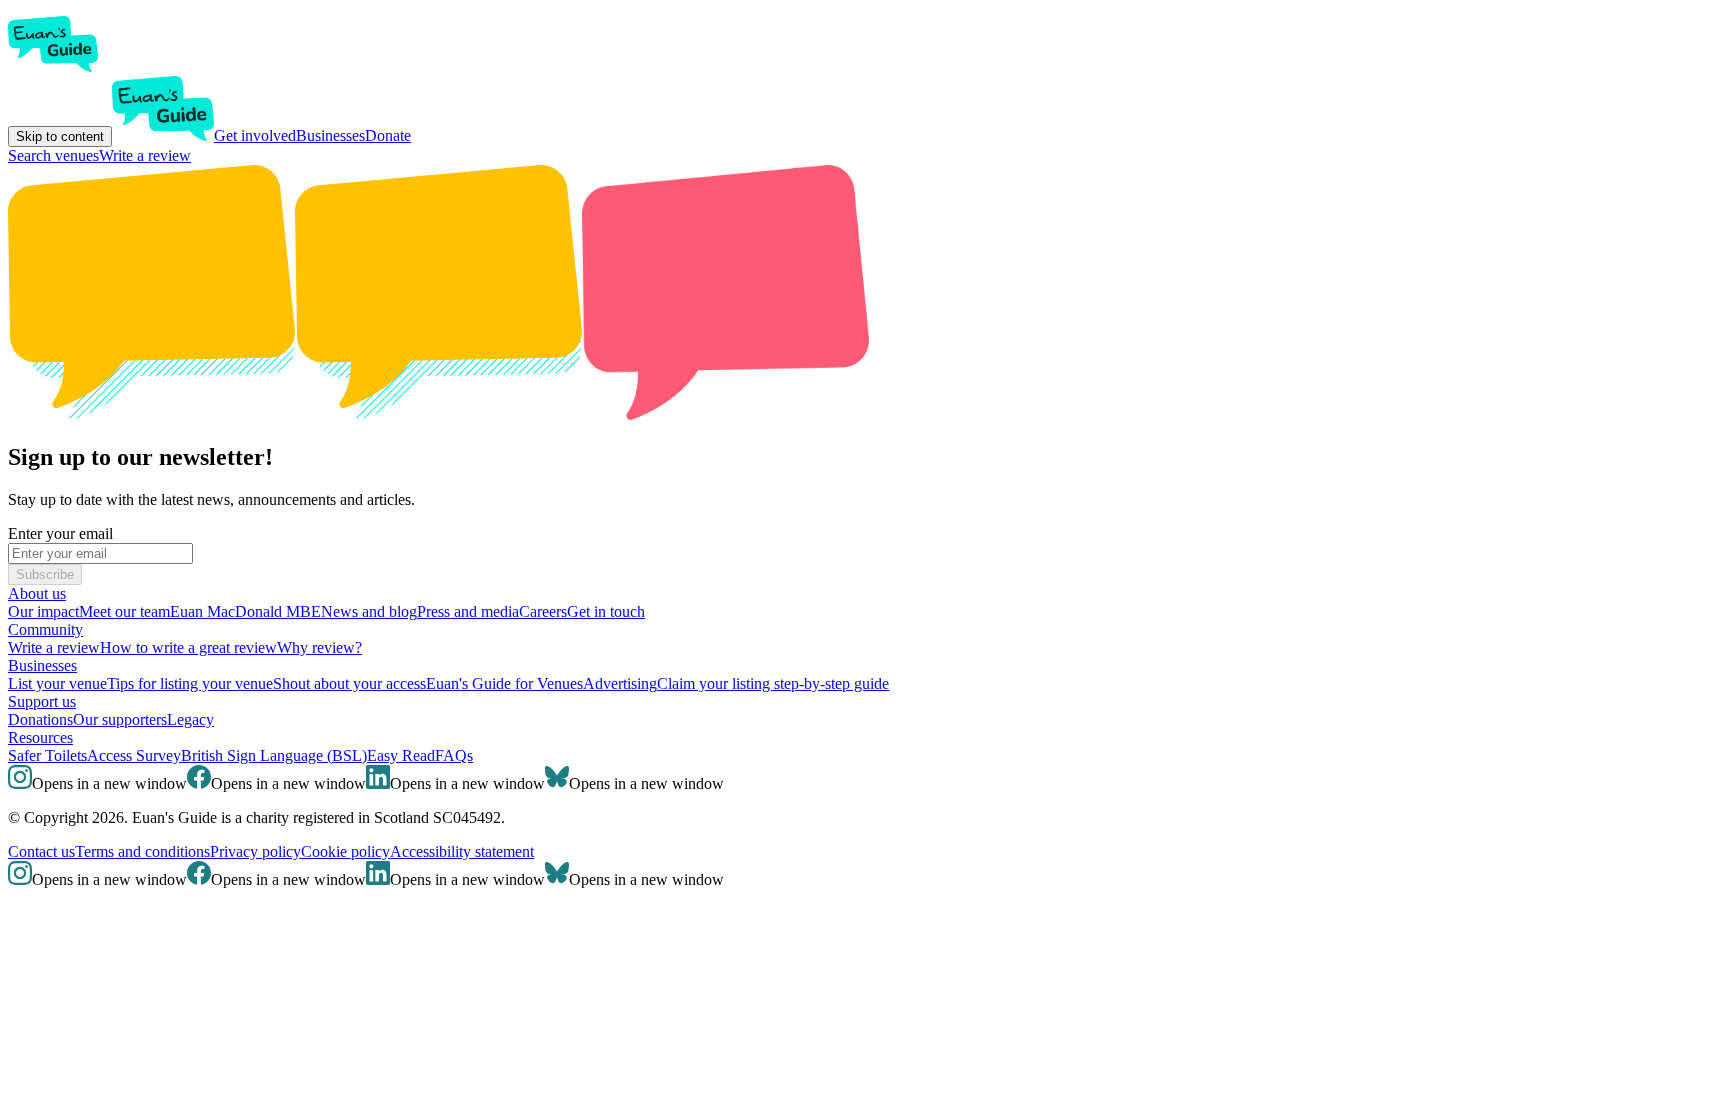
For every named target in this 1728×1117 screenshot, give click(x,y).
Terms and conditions (142, 851)
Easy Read (401, 755)
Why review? (319, 647)
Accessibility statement (462, 851)
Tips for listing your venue (190, 683)
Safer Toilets (47, 755)
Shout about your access (349, 683)
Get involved (255, 135)
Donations (40, 719)
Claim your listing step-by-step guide (773, 683)
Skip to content (60, 136)
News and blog (369, 611)
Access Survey (134, 755)
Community (45, 629)
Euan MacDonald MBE (245, 611)
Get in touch (606, 611)
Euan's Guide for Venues (504, 683)
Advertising (620, 683)
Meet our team (124, 611)
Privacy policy (255, 851)
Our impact (43, 611)
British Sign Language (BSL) (274, 755)
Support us (42, 701)
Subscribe (45, 574)
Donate (388, 135)
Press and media (468, 611)
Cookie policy (345, 851)
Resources (40, 737)
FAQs (454, 755)
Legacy (190, 719)
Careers (543, 611)
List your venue (57, 683)
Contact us (41, 851)
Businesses (330, 135)
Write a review (145, 155)
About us (37, 593)
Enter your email (60, 533)
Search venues (53, 155)
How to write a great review (188, 647)
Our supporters (120, 719)
